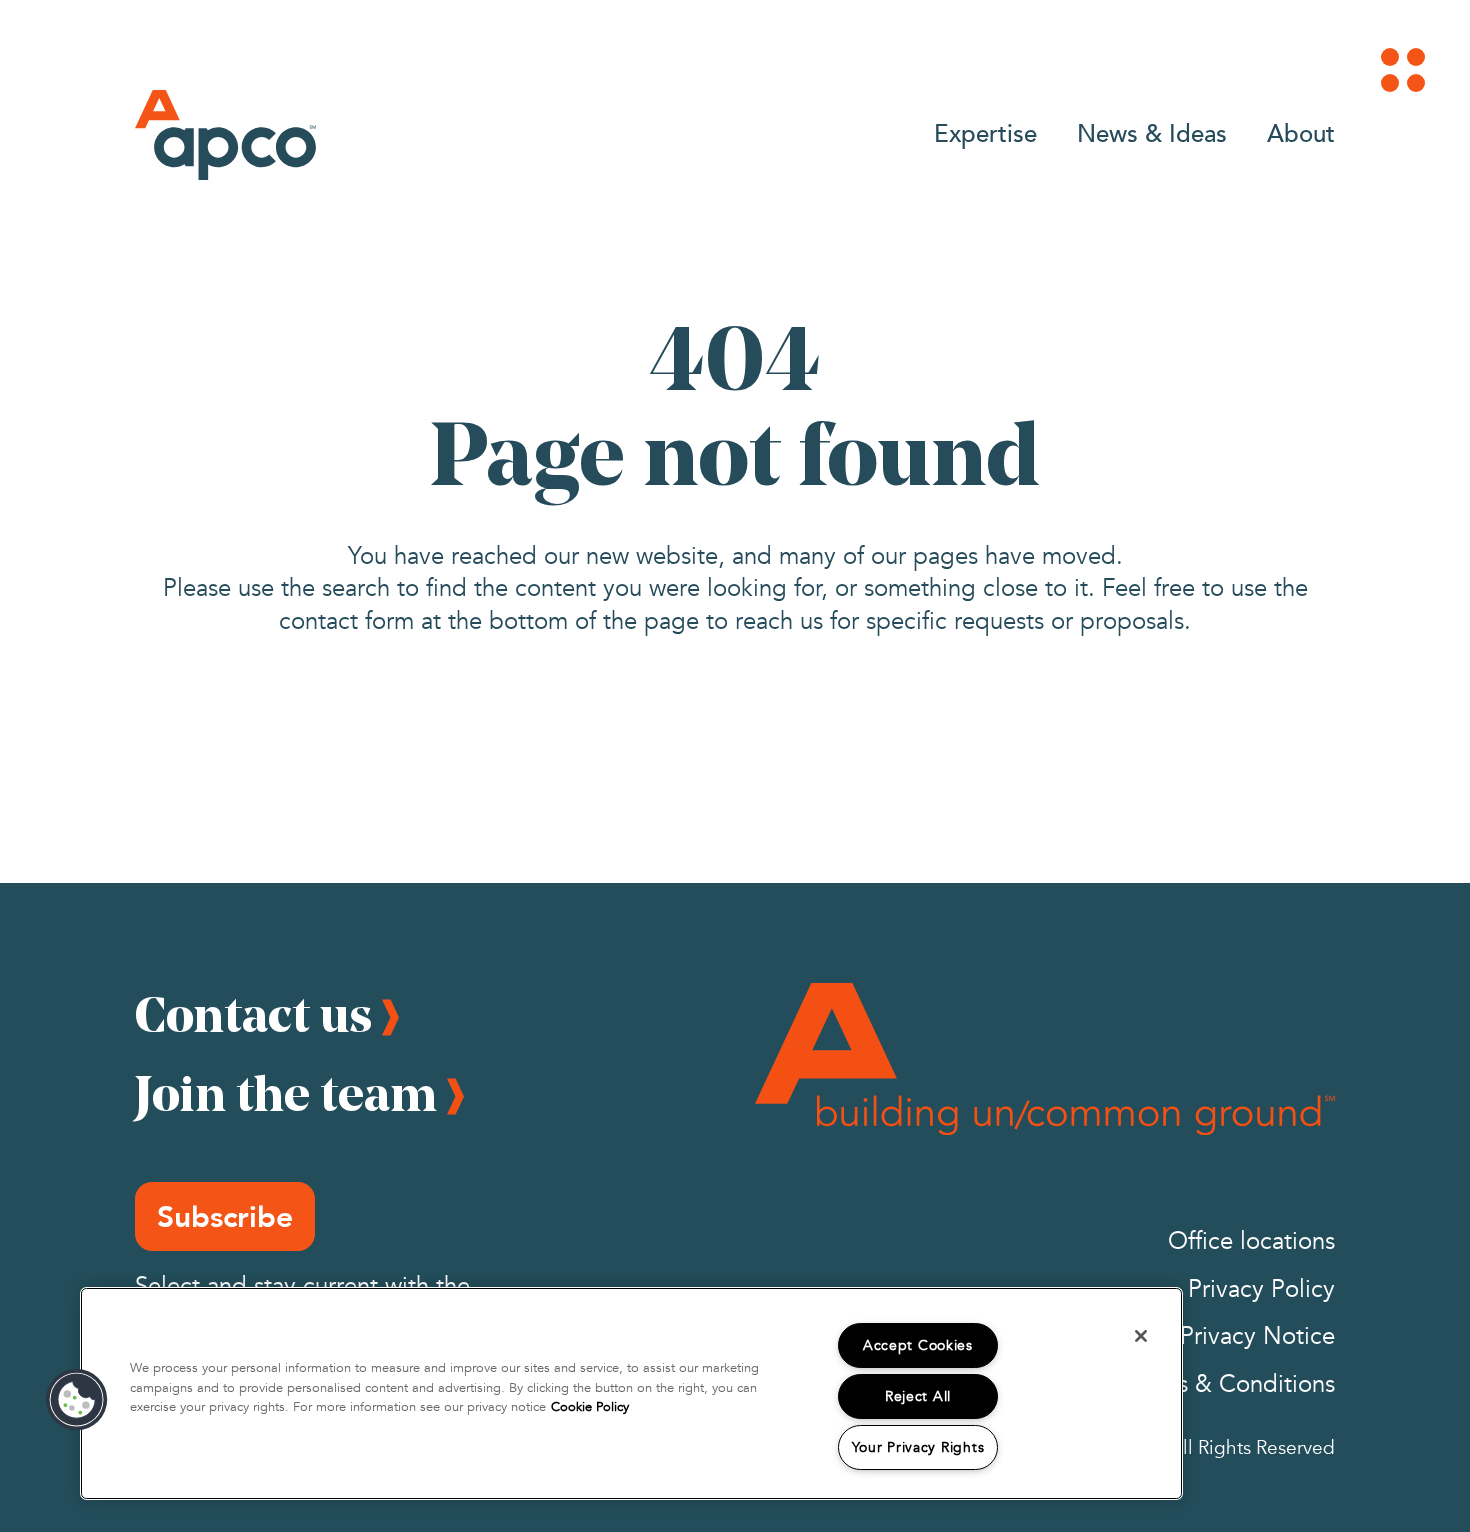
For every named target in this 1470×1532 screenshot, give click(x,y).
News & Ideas (1152, 132)
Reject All (918, 1396)
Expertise (985, 132)
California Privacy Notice (1203, 1336)
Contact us (253, 1014)
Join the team (286, 1093)
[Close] (1141, 1336)
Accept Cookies (918, 1345)
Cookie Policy (590, 1407)
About (1301, 132)
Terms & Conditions (1230, 1384)
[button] (77, 1400)
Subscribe (225, 1216)
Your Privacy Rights (918, 1447)
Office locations (1251, 1241)
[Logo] (225, 135)
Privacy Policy (1261, 1289)
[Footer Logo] (1045, 1059)
